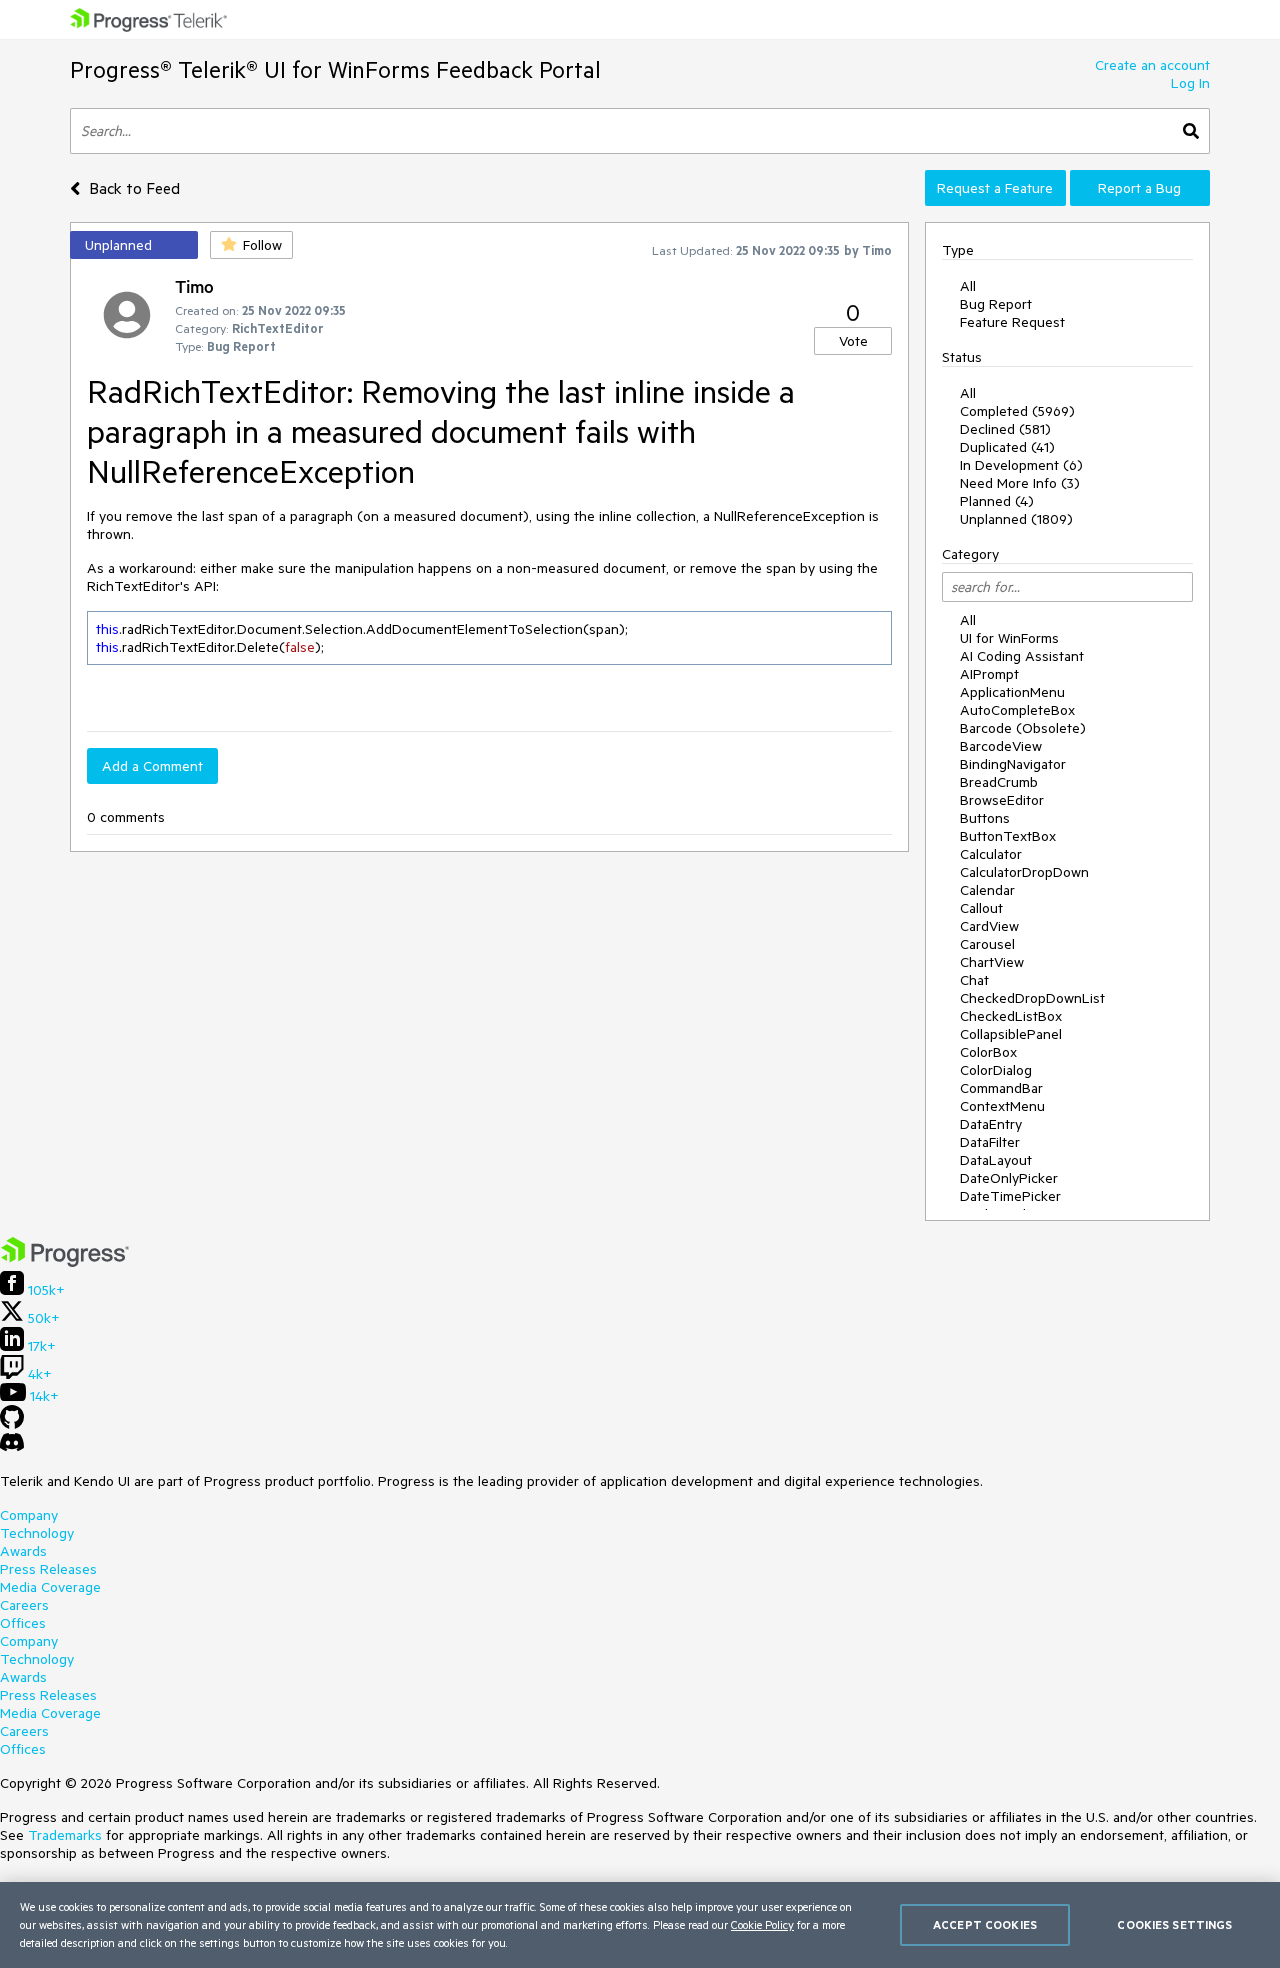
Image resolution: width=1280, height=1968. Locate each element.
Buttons (985, 818)
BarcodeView (1001, 746)
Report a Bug (1139, 188)
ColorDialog (996, 1070)
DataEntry (991, 1124)
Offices (23, 1623)
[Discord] (12, 1447)
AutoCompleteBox (1017, 710)
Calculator (991, 854)
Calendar (987, 890)
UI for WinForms (1009, 638)
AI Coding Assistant (1022, 656)
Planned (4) (997, 501)
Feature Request (1012, 322)
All (968, 286)
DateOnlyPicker (1009, 1178)
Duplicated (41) (1007, 447)
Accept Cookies (985, 1924)
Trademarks (65, 1835)
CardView (989, 926)
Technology (37, 1533)
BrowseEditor (1002, 800)
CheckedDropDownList (1032, 998)
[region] (640, 1925)
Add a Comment (152, 766)
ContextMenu (1002, 1106)
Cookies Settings (1174, 1924)
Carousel (987, 944)
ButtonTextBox (1008, 836)
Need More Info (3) (1020, 483)
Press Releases (48, 1569)
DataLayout (996, 1160)
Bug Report (996, 304)
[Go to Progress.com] (65, 1262)
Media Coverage (50, 1587)
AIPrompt (989, 674)
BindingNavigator (1013, 764)
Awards (23, 1551)
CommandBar (1001, 1088)
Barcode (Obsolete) (1023, 728)
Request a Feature (995, 188)
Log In (1190, 83)
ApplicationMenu (1012, 692)
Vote (853, 341)
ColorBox (988, 1052)
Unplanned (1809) (1016, 519)
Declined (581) (1005, 429)
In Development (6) (1021, 465)
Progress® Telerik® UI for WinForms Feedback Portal (335, 69)
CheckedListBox (1011, 1016)
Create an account (1152, 65)
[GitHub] (12, 1424)
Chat (974, 980)
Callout (981, 908)
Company (29, 1515)
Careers (24, 1605)
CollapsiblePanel (1011, 1034)
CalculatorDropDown (1024, 872)
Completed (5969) (1017, 411)
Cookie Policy (762, 1924)
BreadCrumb (999, 782)
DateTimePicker (1010, 1196)
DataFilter (990, 1142)
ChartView (992, 962)
